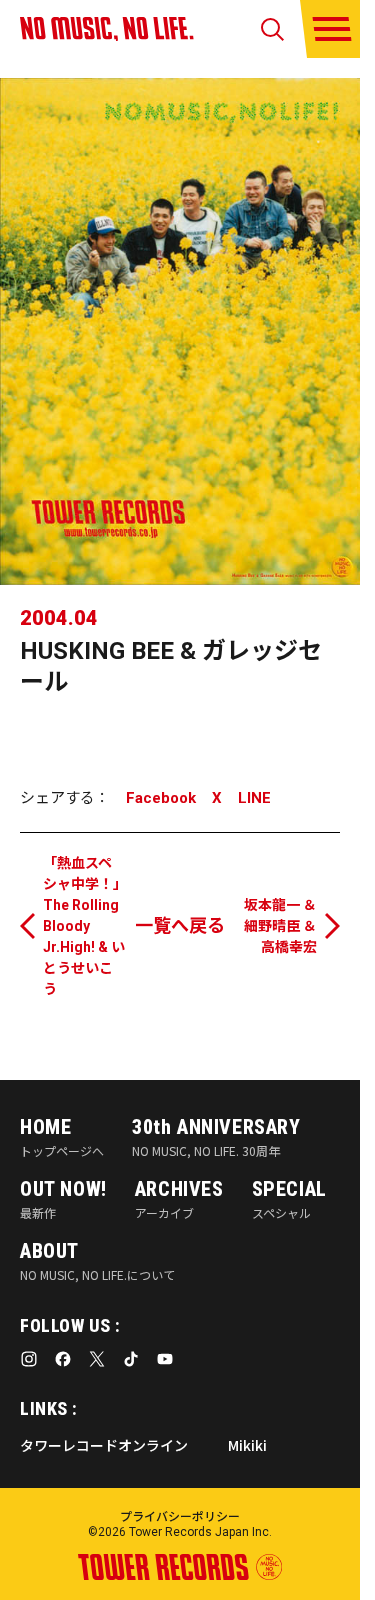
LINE (254, 798)
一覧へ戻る (180, 925)
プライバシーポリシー (180, 1515)
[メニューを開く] (332, 29)
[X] (97, 1359)
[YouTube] (165, 1359)
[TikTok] (131, 1359)
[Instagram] (29, 1359)
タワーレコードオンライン (104, 1445)
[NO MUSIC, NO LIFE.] (107, 29)
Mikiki (247, 1445)
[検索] (272, 29)
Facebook (161, 798)
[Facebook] (63, 1359)
